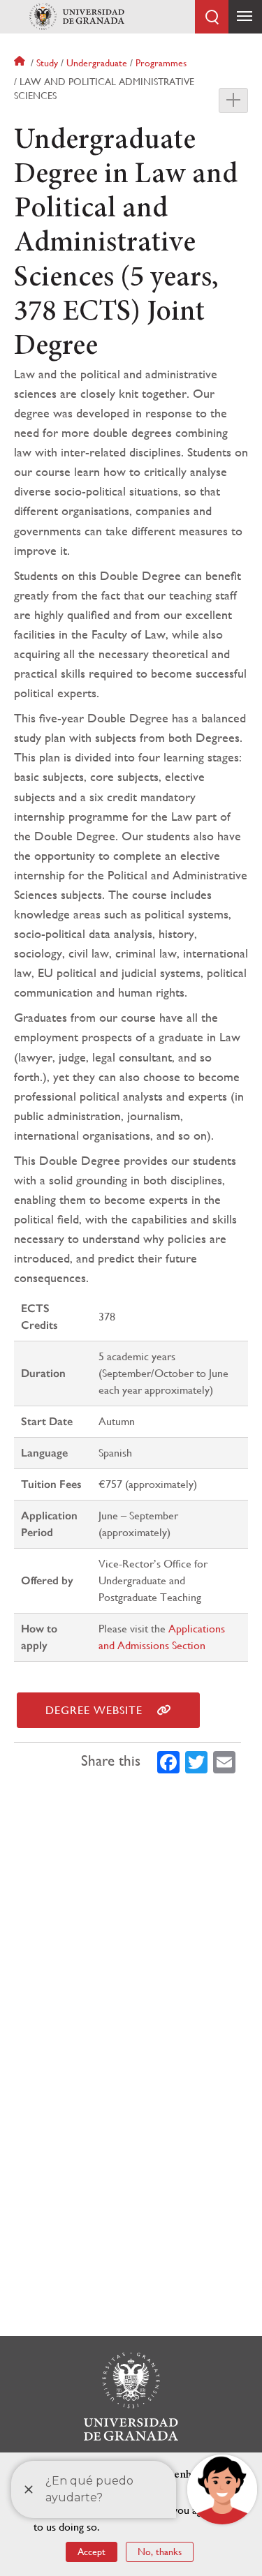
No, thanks (160, 2552)
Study (47, 63)
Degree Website (94, 1710)
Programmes (161, 63)
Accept (92, 2552)
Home (21, 63)
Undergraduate (97, 63)
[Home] (77, 17)
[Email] (224, 1761)
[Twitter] (196, 1761)
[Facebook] (168, 1761)
